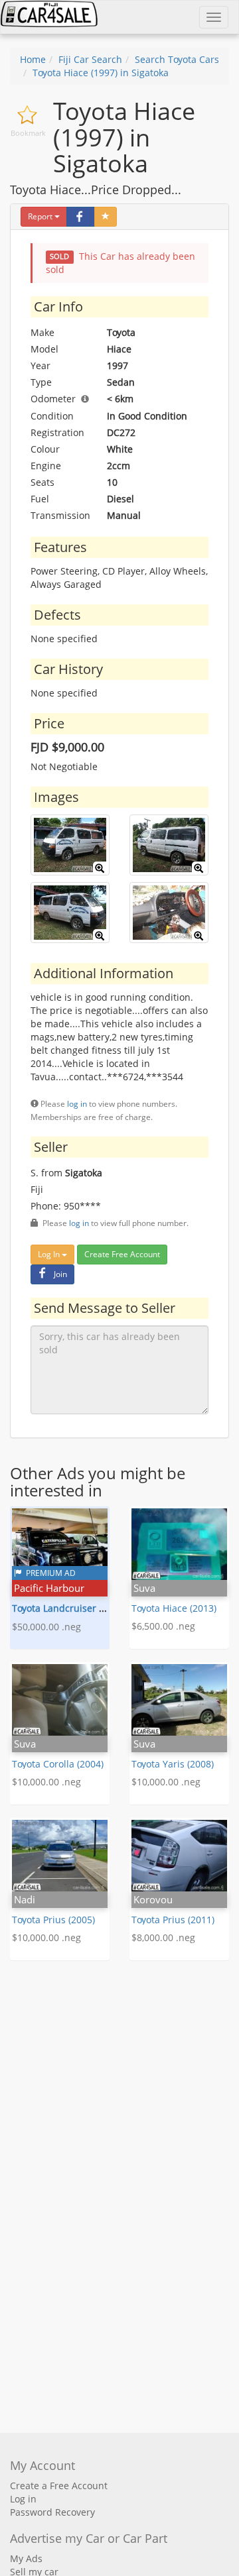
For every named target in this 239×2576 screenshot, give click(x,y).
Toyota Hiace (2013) (174, 1608)
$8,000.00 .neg (163, 1937)
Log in (23, 2499)
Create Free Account (122, 1254)
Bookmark (28, 133)
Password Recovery (52, 2512)
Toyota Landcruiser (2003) (69, 1608)
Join (60, 1274)
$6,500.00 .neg (163, 1626)
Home (33, 59)
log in (77, 1103)
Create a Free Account (59, 2486)
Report (40, 216)
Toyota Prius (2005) (53, 1920)
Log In (50, 1254)
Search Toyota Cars (177, 59)
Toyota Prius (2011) (173, 1920)
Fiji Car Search (90, 59)
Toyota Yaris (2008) (173, 1764)
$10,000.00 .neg (46, 1782)
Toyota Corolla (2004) (58, 1764)
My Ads (26, 2558)
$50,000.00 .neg (46, 1627)
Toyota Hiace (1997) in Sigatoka (101, 73)
